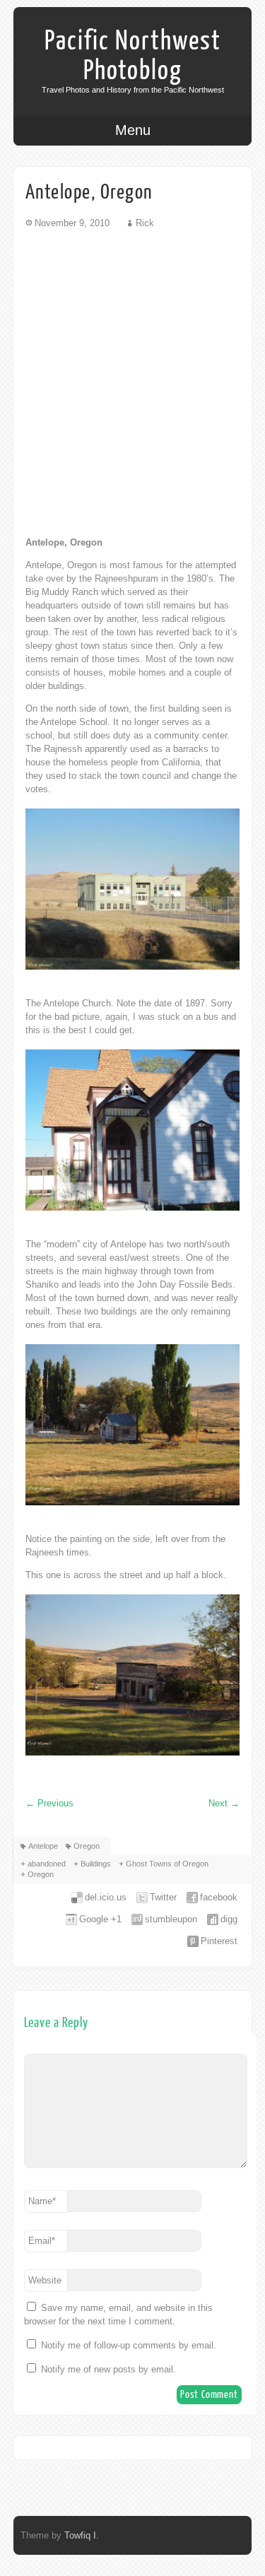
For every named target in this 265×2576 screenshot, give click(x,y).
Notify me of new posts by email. (108, 2369)
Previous (49, 1803)
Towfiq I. (82, 2535)
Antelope (43, 1846)
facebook (219, 1897)
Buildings (96, 1864)
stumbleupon (171, 1919)
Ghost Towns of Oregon (167, 1864)
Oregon (87, 1846)
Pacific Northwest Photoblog (133, 56)
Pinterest (219, 1941)
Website (45, 2280)
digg (229, 1919)
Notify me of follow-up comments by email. (129, 2345)
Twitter (163, 1897)
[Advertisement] (132, 382)
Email (42, 2241)
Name (42, 2201)
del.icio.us (106, 1897)
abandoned (47, 1864)
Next (224, 1803)
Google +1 (100, 1919)
